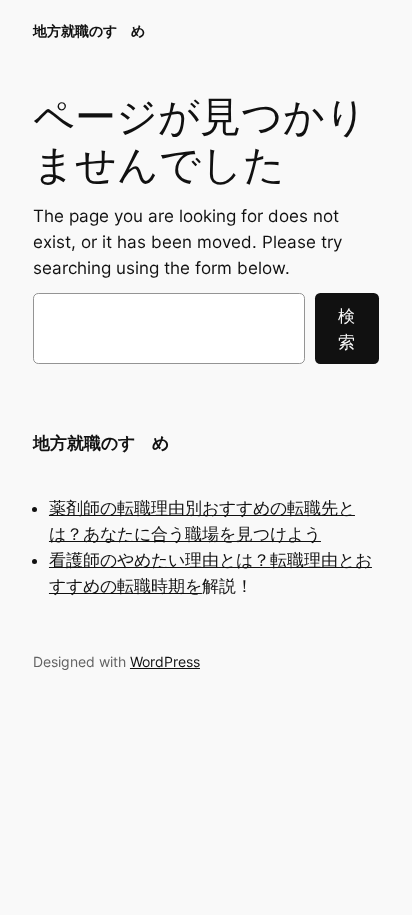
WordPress (165, 661)
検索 (346, 329)
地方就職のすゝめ (89, 30)
